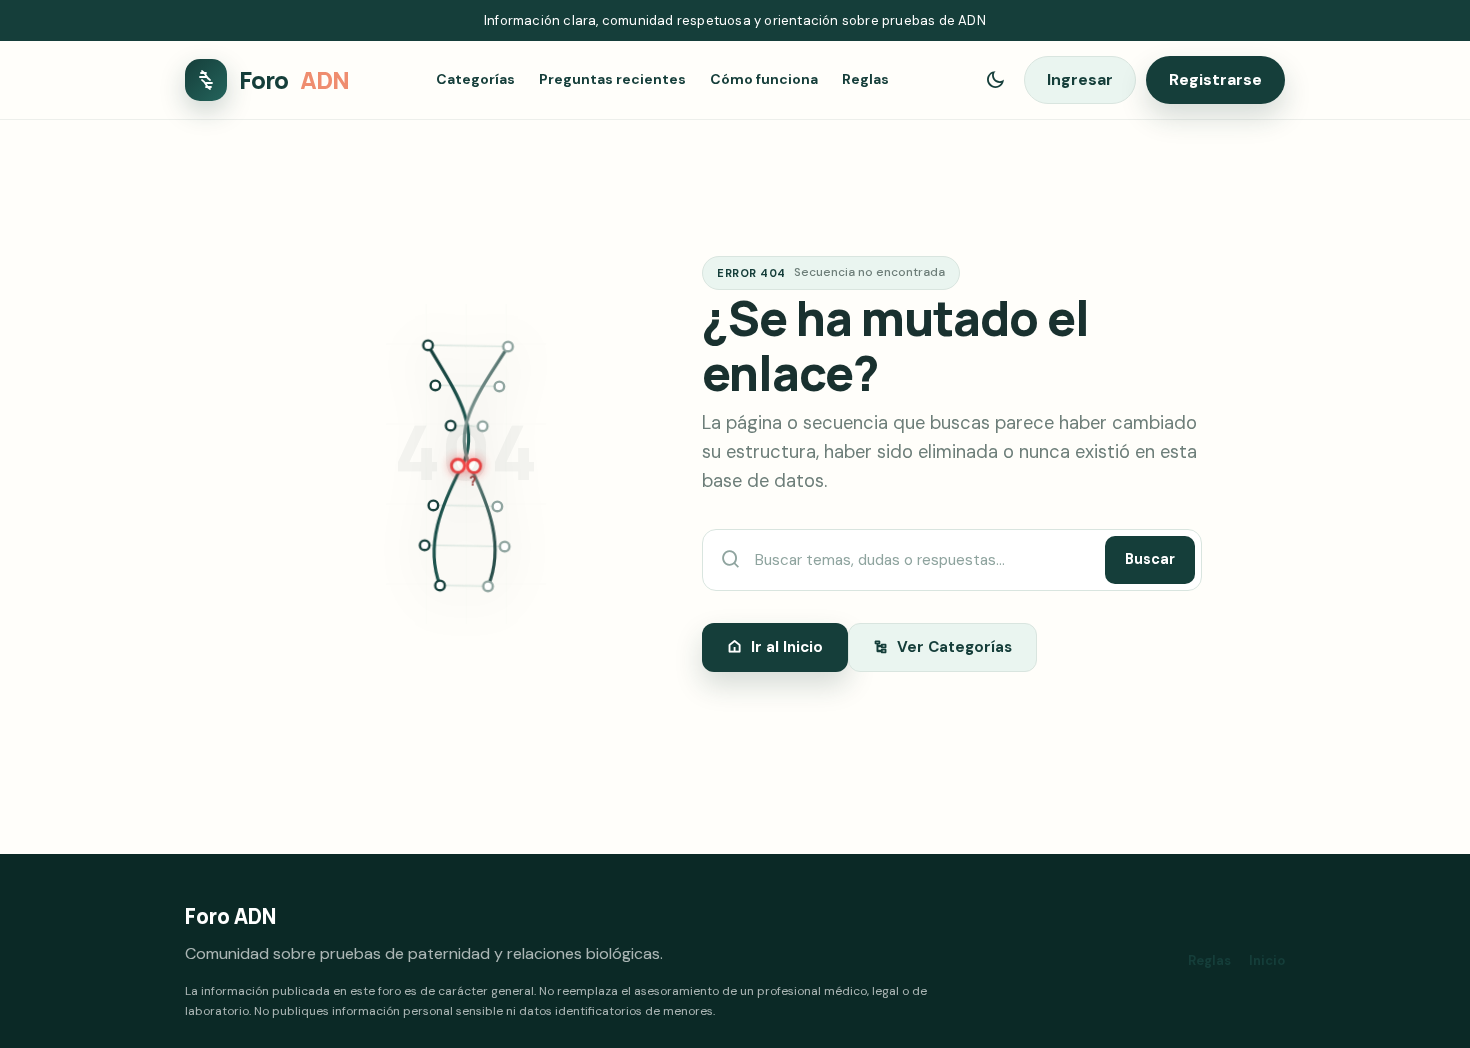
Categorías (475, 80)
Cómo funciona (764, 80)
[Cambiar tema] (995, 80)
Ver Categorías (954, 647)
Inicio (1267, 960)
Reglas (865, 80)
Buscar (1150, 559)
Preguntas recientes (612, 80)
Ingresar (1080, 79)
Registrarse (1215, 79)
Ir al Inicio (787, 647)
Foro (294, 80)
